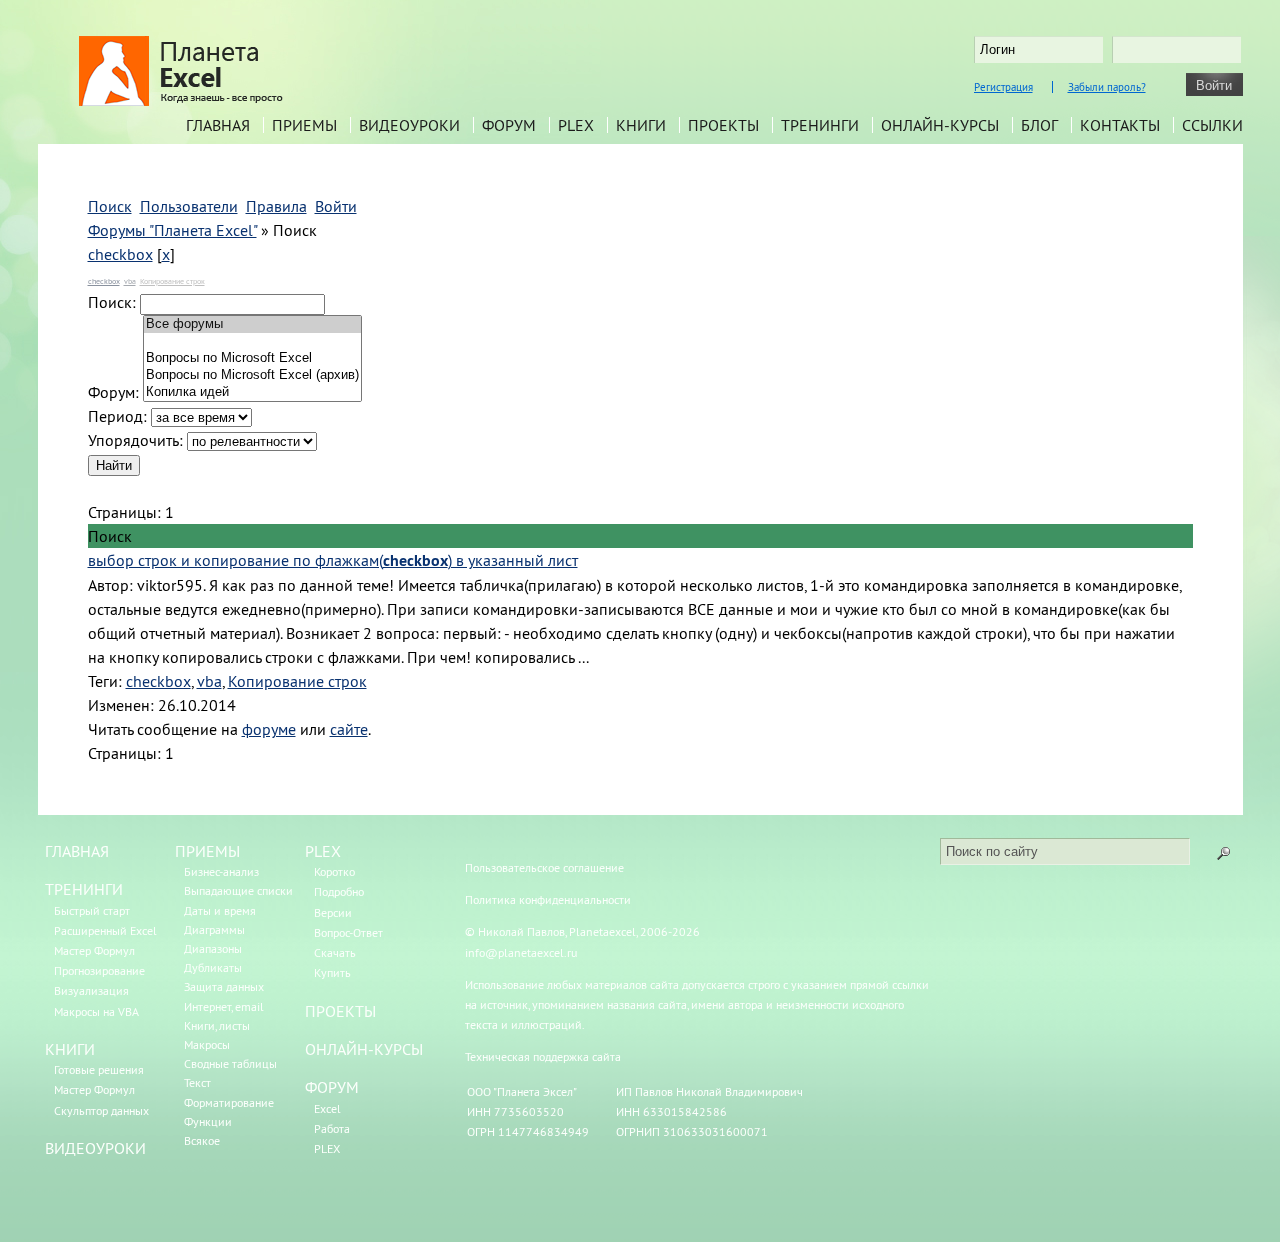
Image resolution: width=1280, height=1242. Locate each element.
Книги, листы (217, 1025)
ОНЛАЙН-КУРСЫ (364, 1049)
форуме (269, 729)
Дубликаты (213, 967)
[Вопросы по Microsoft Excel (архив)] (252, 375)
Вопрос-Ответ (348, 932)
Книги (641, 125)
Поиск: (112, 302)
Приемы (304, 125)
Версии (333, 912)
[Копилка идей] (252, 392)
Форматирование (229, 1102)
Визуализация (91, 990)
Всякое (202, 1140)
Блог (1039, 125)
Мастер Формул (94, 950)
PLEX (576, 125)
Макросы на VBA (96, 1011)
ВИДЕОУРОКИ (95, 1148)
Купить (332, 972)
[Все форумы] (252, 324)
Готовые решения (99, 1069)
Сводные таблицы (230, 1063)
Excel (327, 1108)
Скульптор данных (101, 1110)
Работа (332, 1128)
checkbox (120, 254)
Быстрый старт (92, 910)
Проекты (723, 125)
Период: (117, 416)
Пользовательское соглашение (544, 867)
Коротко (334, 871)
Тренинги (820, 125)
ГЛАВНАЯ (77, 851)
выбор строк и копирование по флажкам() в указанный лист (333, 560)
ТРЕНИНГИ (84, 889)
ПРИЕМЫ (207, 851)
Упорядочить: (135, 440)
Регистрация (1003, 87)
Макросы (207, 1044)
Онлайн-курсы (940, 125)
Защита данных (224, 986)
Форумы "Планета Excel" (172, 230)
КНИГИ (70, 1049)
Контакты (1120, 125)
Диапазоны (213, 948)
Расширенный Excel (105, 930)
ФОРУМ (332, 1087)
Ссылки (1212, 125)
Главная (218, 125)
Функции (208, 1121)
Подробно (339, 891)
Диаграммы (214, 929)
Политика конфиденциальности (548, 899)
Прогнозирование (99, 970)
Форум (509, 125)
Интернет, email (224, 1006)
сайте (349, 729)
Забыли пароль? (1107, 87)
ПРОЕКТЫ (340, 1011)
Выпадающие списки (238, 890)
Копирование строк (172, 281)
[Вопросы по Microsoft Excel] (252, 358)
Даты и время (220, 910)
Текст (197, 1082)
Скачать (335, 952)
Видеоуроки (409, 125)
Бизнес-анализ (221, 871)
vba (130, 281)
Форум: (113, 392)
